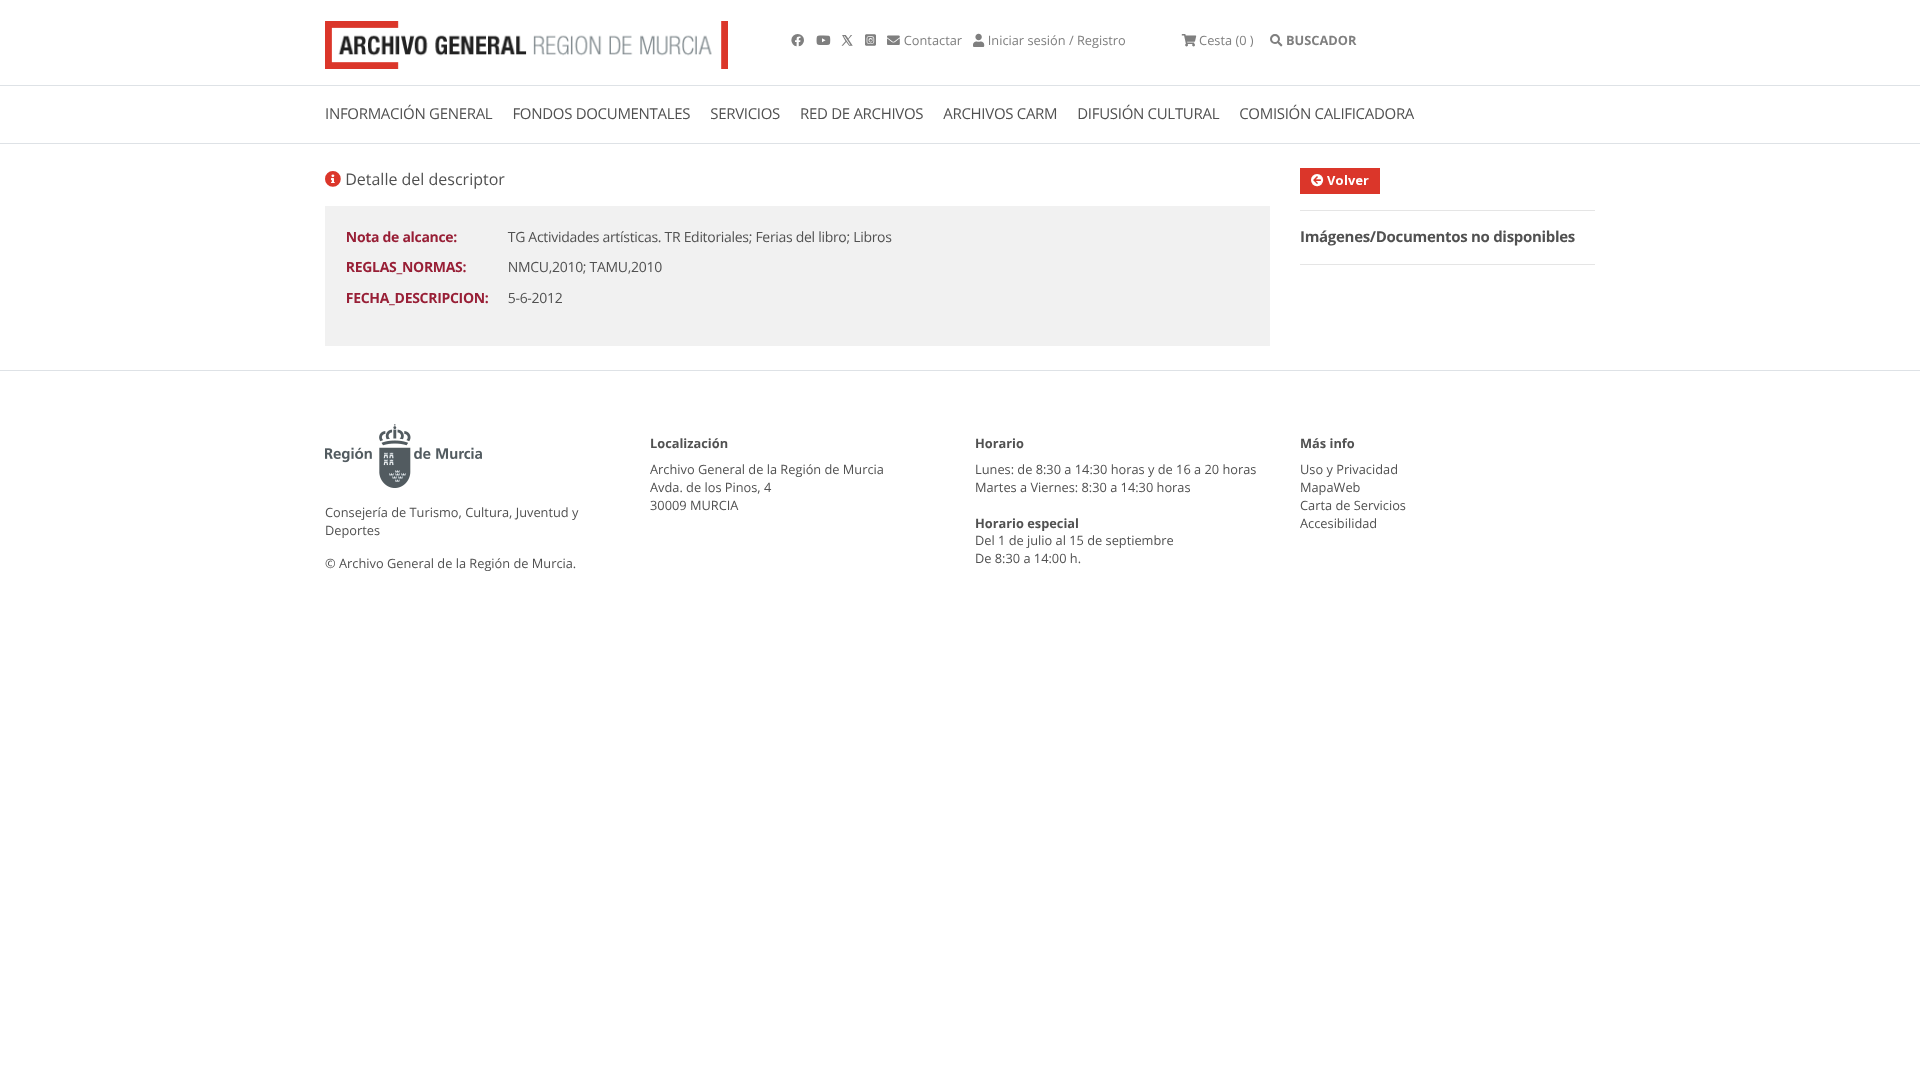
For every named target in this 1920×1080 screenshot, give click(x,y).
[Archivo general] (526, 41)
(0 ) (1226, 40)
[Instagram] (872, 40)
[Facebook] (799, 40)
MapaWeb (1330, 487)
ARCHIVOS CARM (1000, 114)
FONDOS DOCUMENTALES (601, 114)
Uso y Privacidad (1349, 469)
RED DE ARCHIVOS (861, 114)
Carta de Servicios (1353, 505)
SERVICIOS (745, 114)
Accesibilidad (1338, 523)
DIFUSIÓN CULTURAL (1148, 114)
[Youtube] (824, 40)
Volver (1346, 180)
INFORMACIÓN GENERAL (408, 114)
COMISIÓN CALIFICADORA (1326, 114)
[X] (849, 40)
